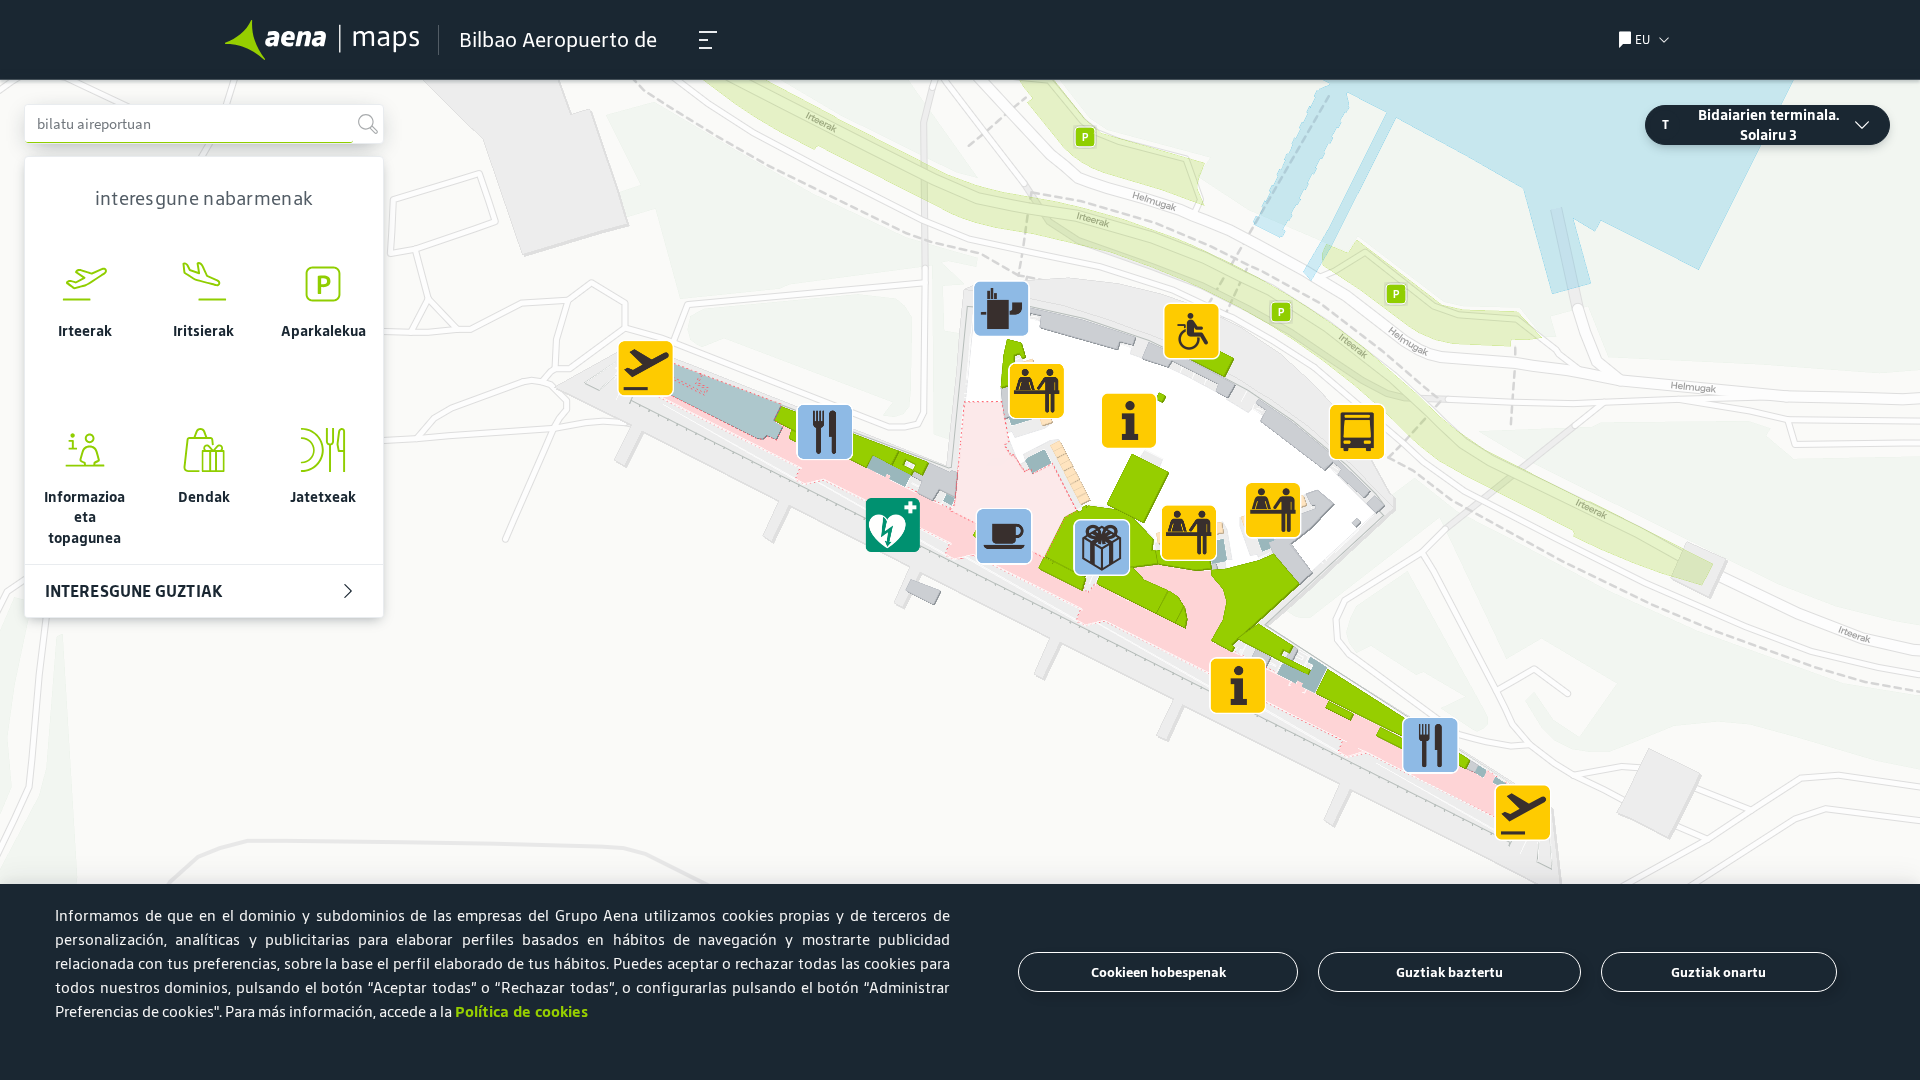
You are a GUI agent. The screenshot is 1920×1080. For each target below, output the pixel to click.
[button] (708, 40)
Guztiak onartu (1718, 972)
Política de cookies (521, 1011)
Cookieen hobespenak (1158, 972)
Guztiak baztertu (1449, 972)
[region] (960, 580)
